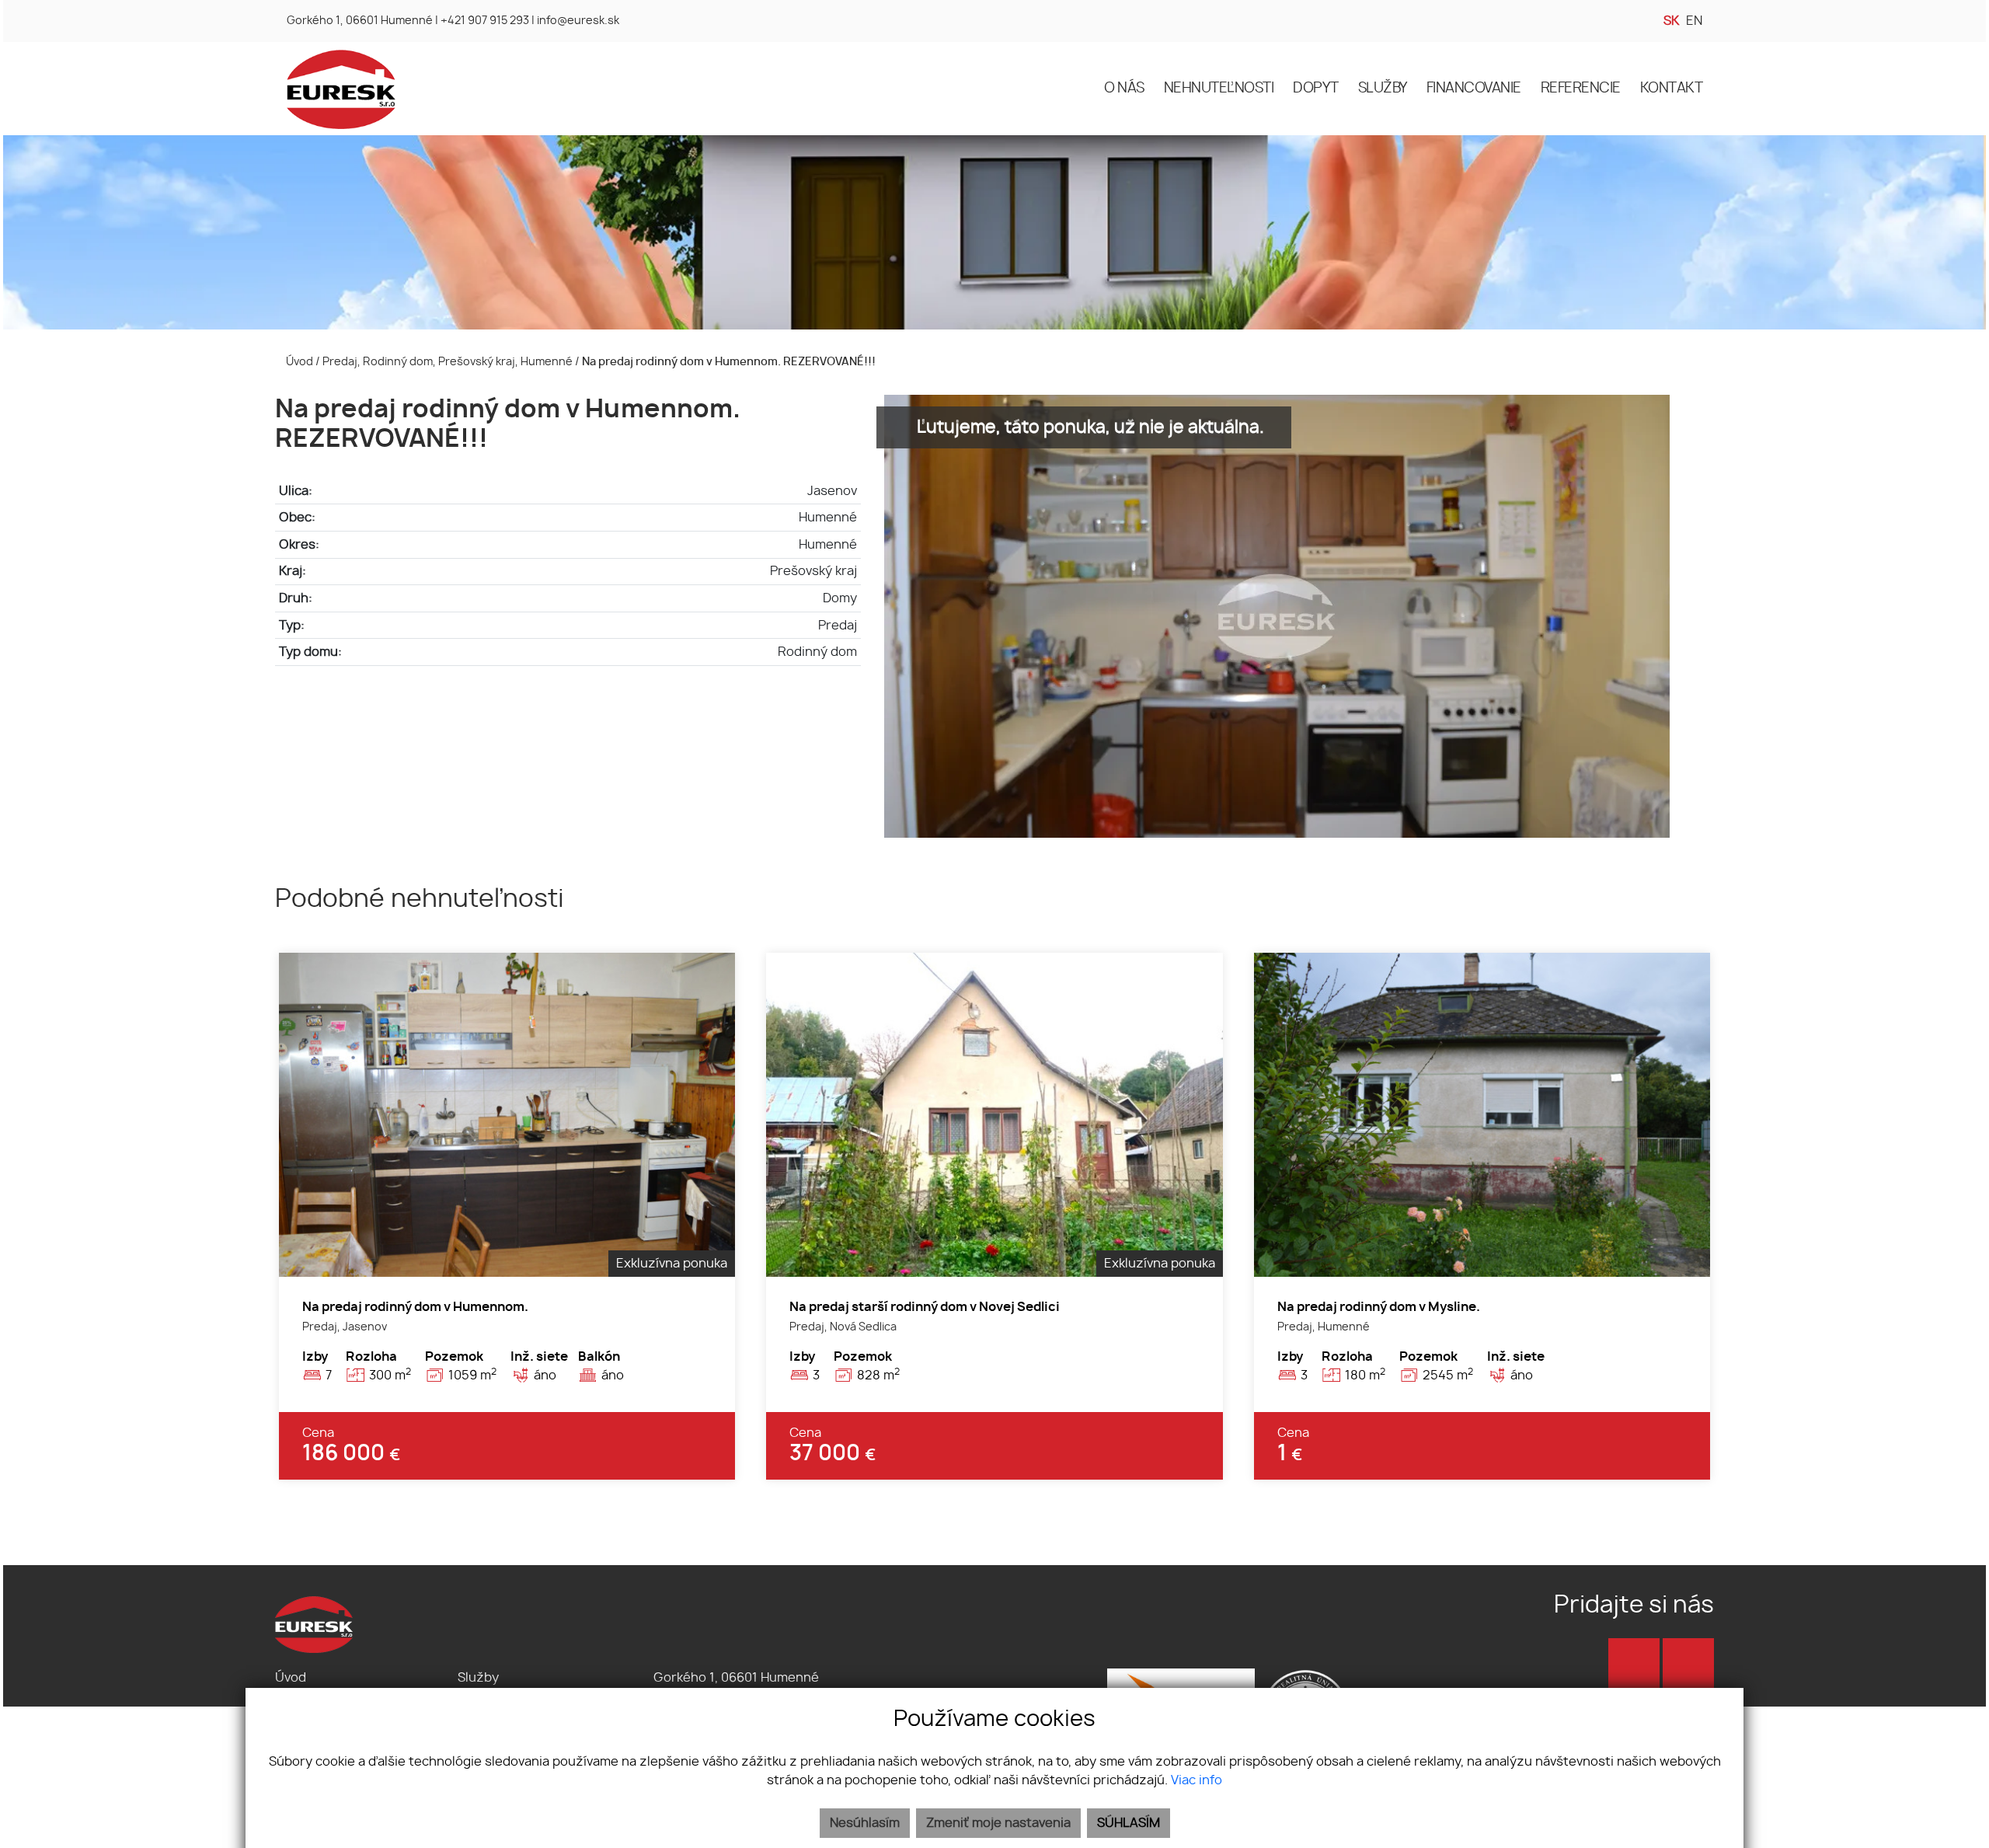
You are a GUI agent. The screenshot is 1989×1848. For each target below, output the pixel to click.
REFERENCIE (1581, 89)
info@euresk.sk (578, 21)
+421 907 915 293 (485, 21)
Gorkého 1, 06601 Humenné (360, 21)
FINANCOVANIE (1474, 89)
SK (1671, 21)
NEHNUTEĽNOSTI (1219, 89)
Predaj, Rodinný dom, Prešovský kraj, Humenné (449, 362)
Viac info (1197, 1780)
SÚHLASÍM (1129, 1823)
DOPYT (1316, 89)
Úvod (298, 362)
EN (1694, 21)
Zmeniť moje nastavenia (998, 1823)
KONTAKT (1672, 89)
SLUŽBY (1383, 89)
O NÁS (1124, 89)
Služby (478, 1678)
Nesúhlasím (865, 1823)
